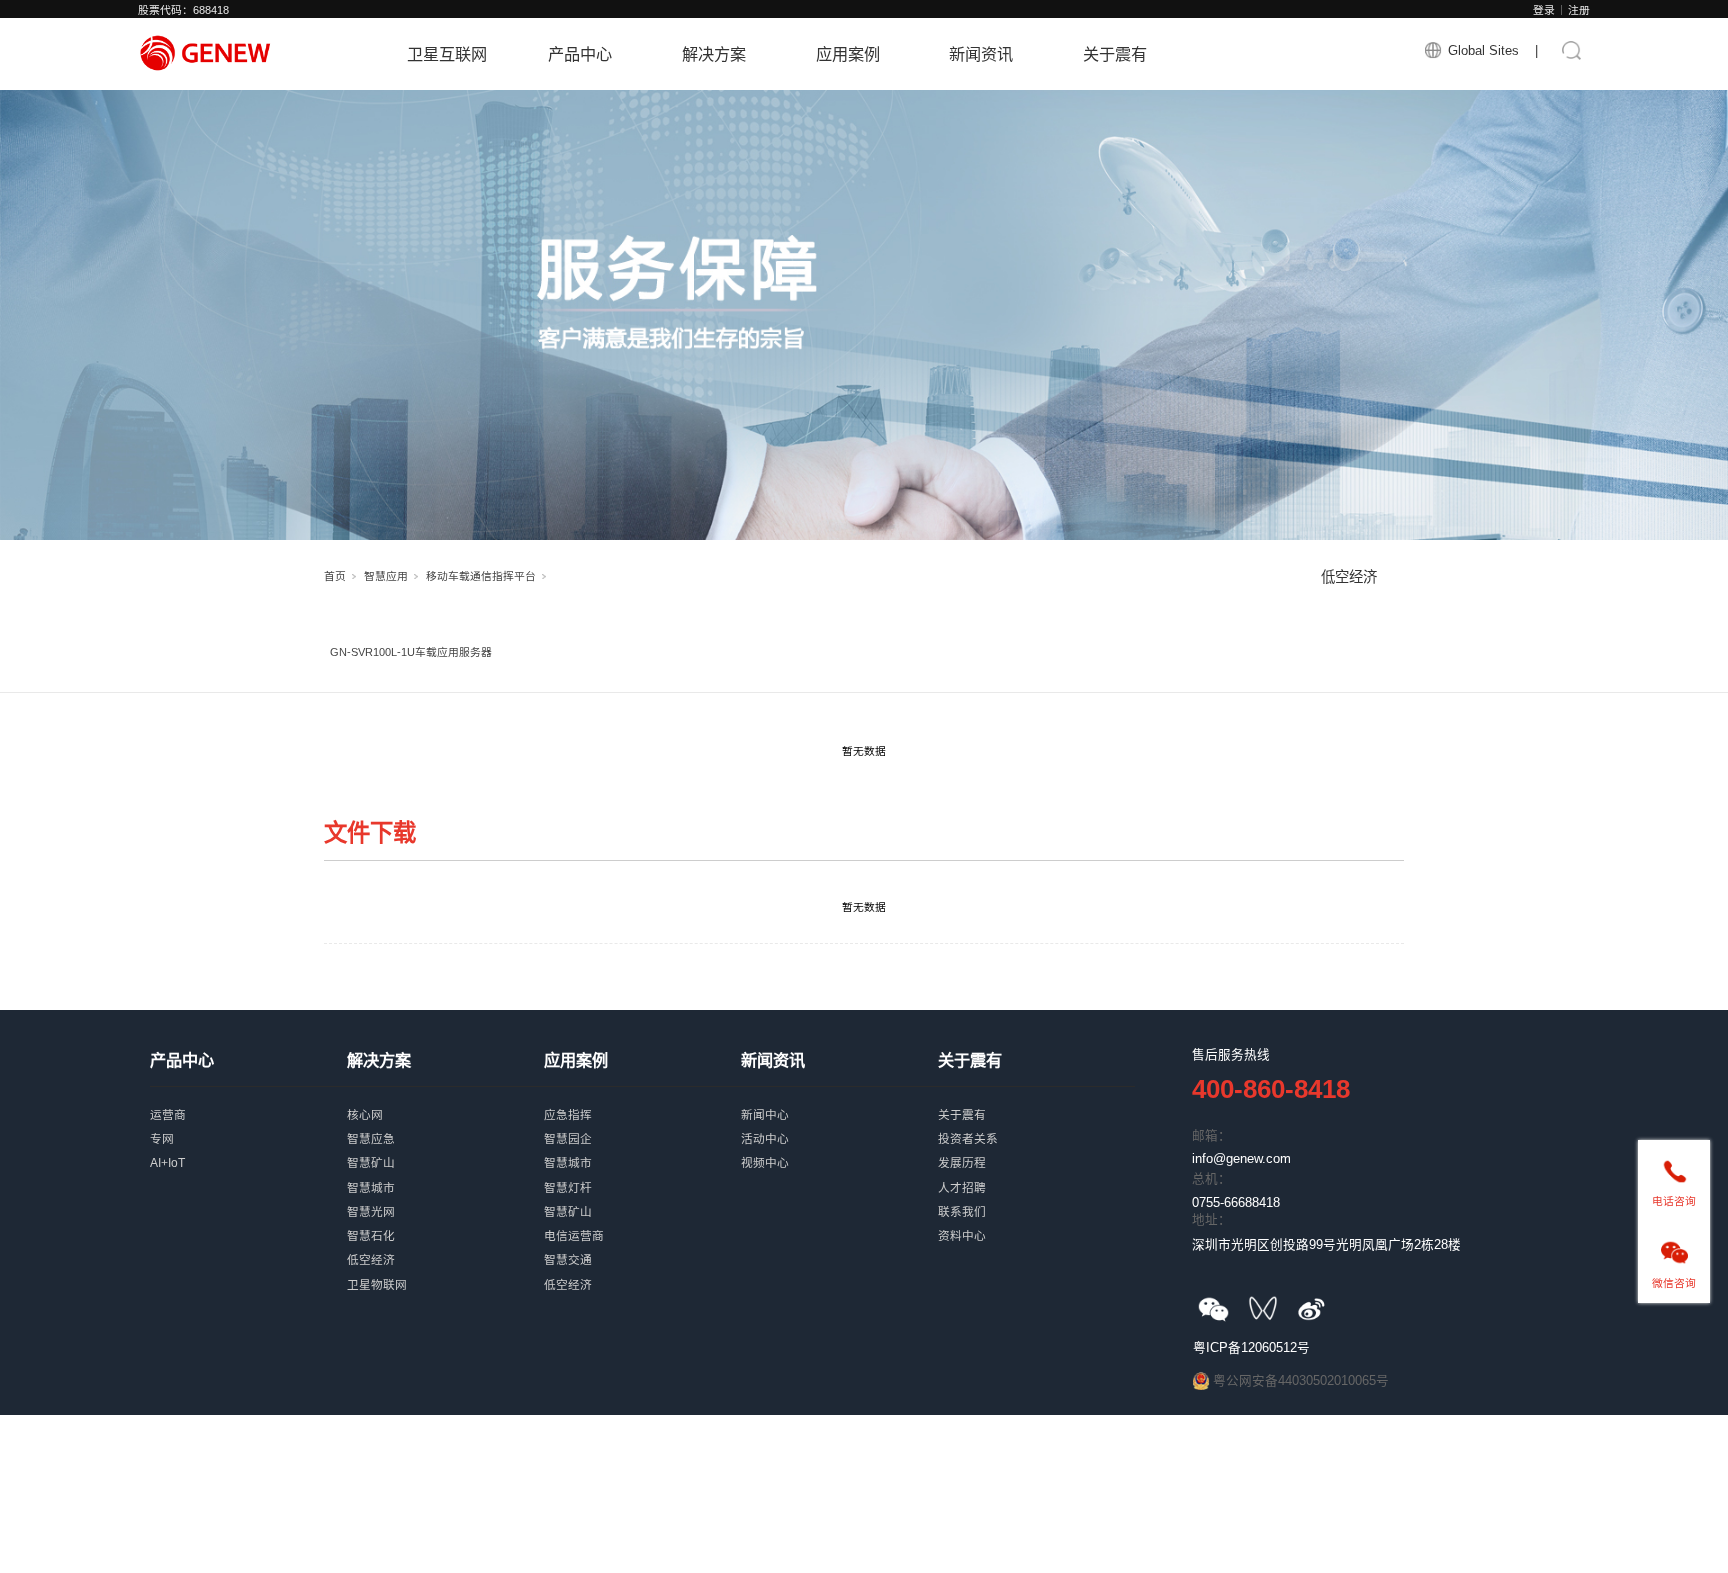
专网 (248, 1124)
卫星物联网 (445, 1270)
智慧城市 (445, 1173)
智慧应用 (386, 576)
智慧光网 (445, 1197)
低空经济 (1349, 577)
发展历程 (1036, 1148)
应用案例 (848, 54)
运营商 (248, 1100)
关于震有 (1115, 54)
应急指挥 (642, 1100)
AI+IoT (248, 1148)
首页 (335, 576)
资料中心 (1036, 1221)
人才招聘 (1036, 1173)
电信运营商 (642, 1221)
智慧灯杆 (642, 1173)
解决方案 (714, 54)
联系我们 (1036, 1197)
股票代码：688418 (183, 10)
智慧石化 (445, 1221)
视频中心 (839, 1148)
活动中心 (839, 1124)
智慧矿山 (445, 1148)
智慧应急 (445, 1124)
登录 (1544, 10)
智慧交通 (642, 1245)
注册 (1579, 10)
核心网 (445, 1100)
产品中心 (580, 54)
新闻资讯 (981, 54)
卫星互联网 (447, 54)
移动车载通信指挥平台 (481, 576)
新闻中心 (839, 1100)
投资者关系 (1036, 1124)
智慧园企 (642, 1124)
